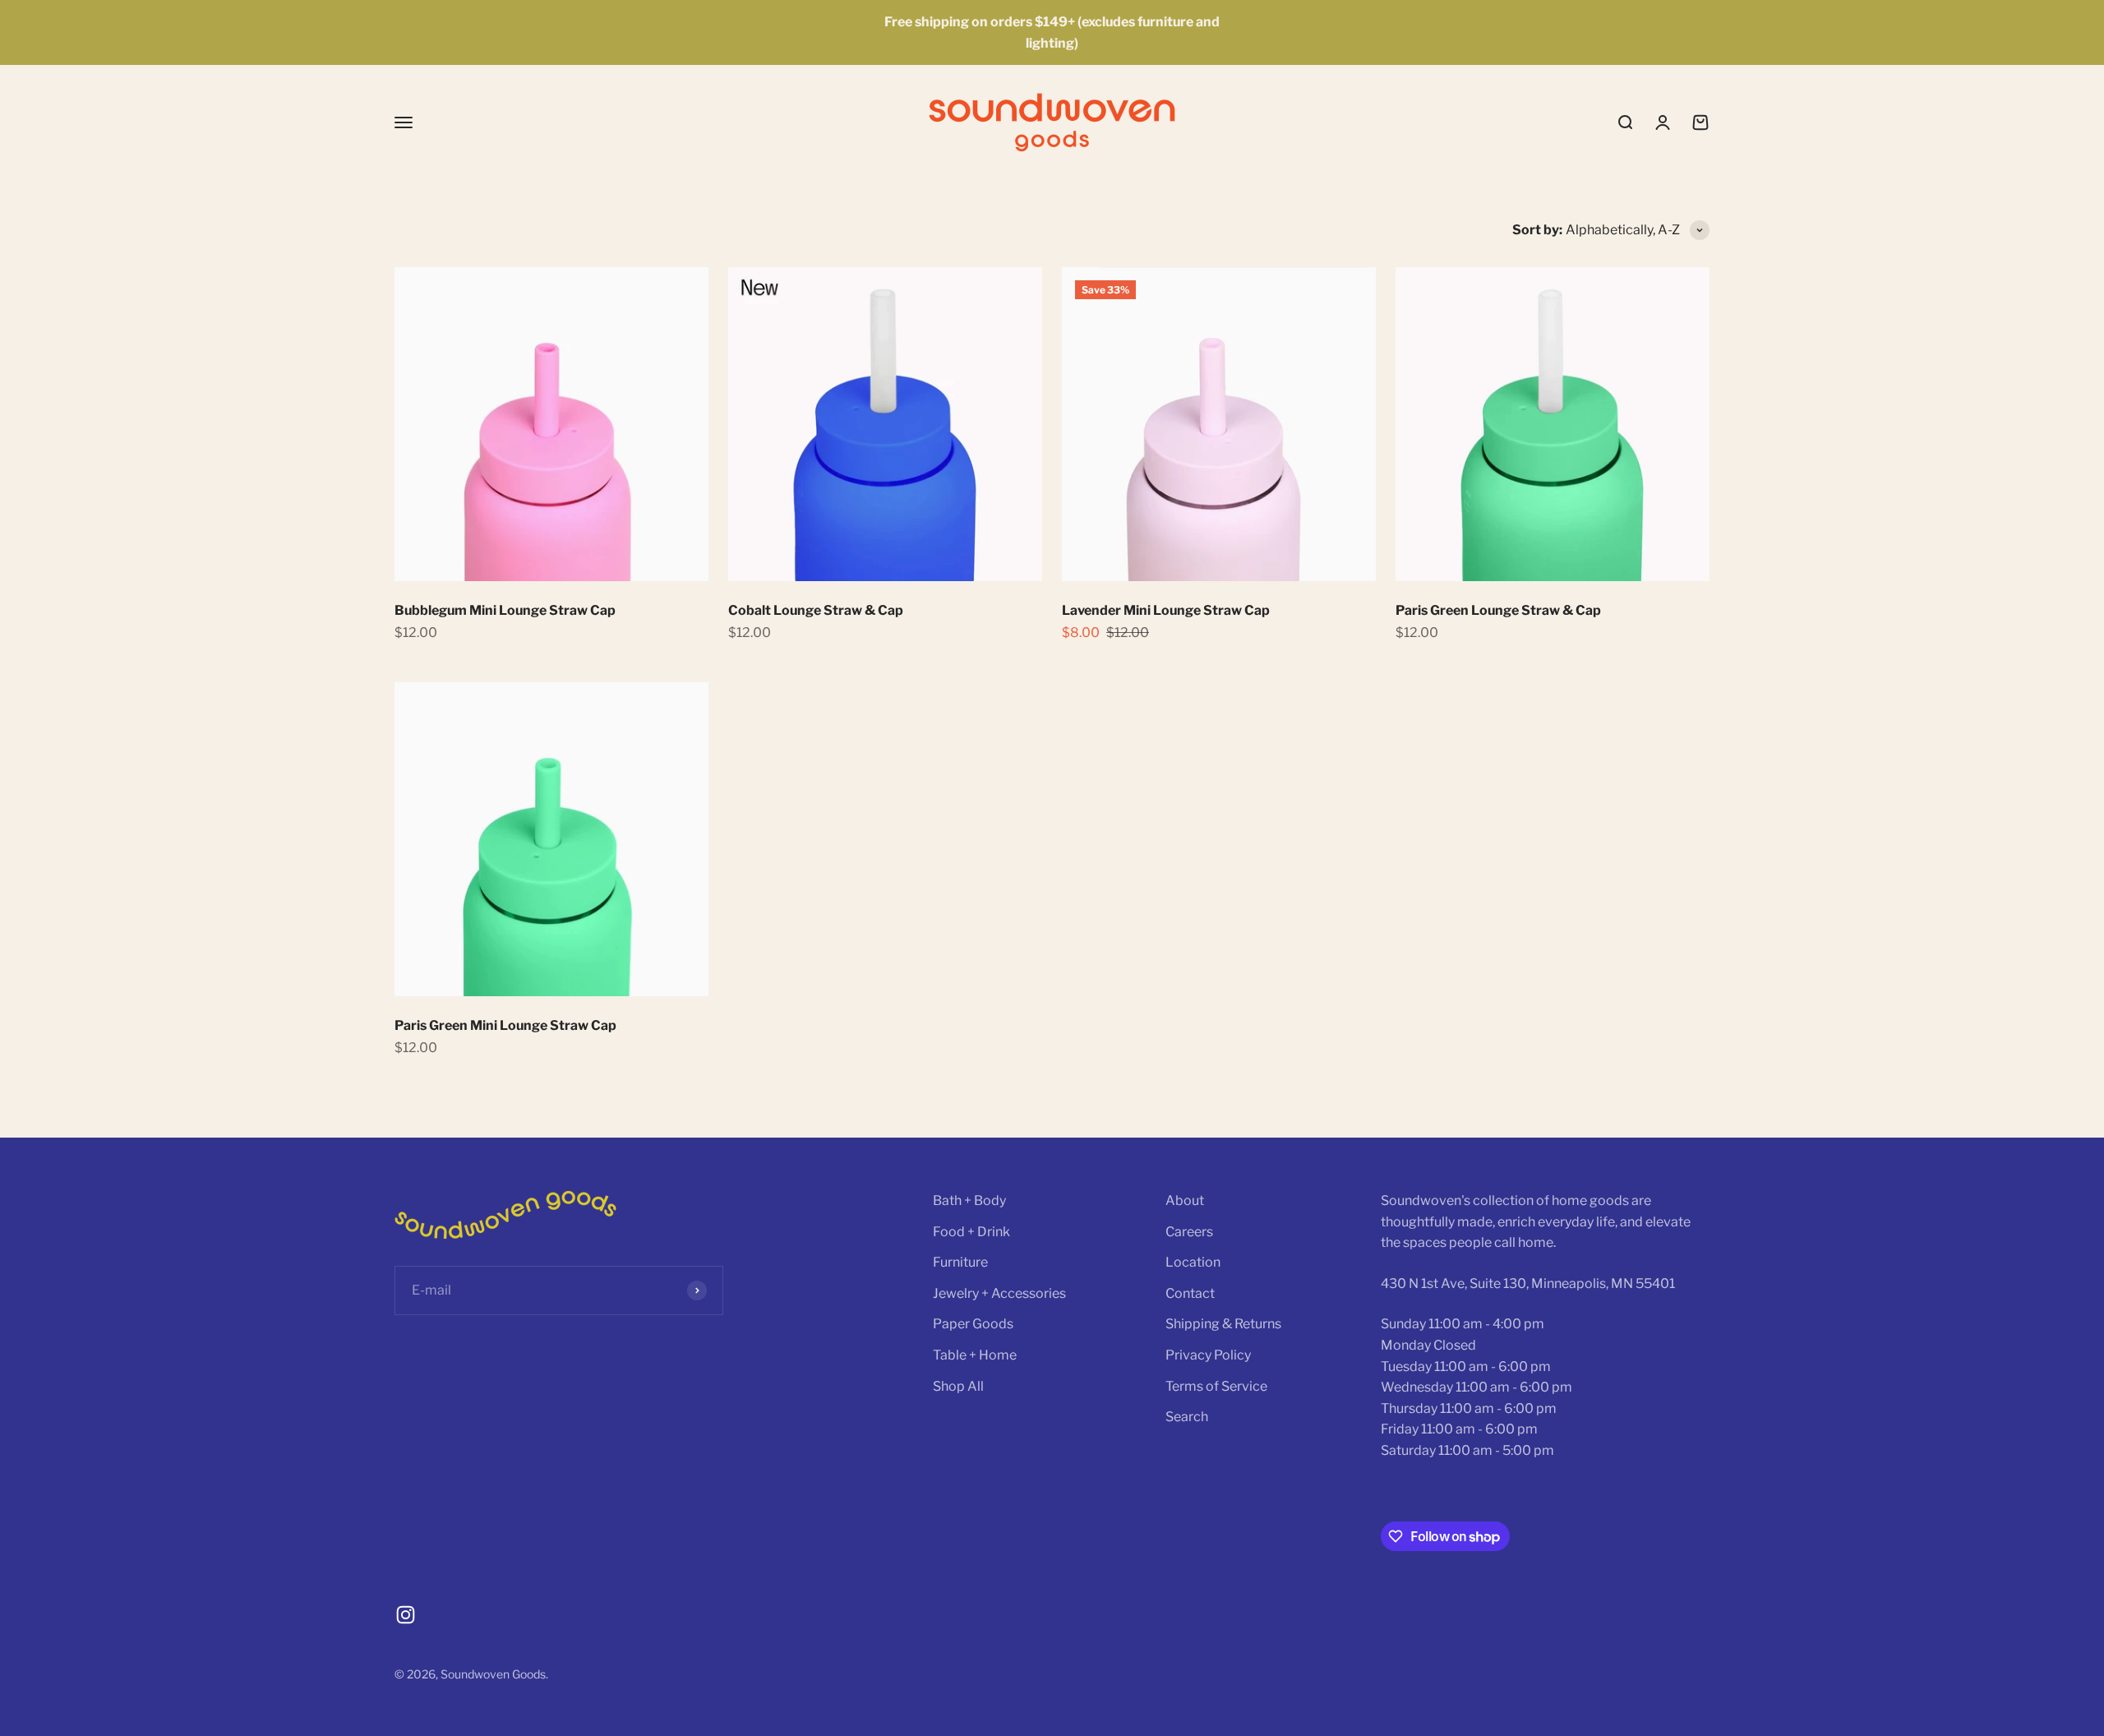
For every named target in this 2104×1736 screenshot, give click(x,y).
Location (1193, 1262)
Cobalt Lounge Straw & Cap (816, 610)
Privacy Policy (1208, 1355)
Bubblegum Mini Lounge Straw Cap (505, 610)
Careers (1189, 1232)
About (1185, 1200)
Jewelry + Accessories (999, 1293)
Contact (1190, 1293)
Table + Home (975, 1355)
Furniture (960, 1262)
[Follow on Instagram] (406, 1615)
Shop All (958, 1386)
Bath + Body (969, 1200)
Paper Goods (973, 1324)
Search (1187, 1417)
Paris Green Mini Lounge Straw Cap (505, 1025)
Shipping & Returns (1223, 1324)
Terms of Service (1216, 1386)
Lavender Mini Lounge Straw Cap (1166, 610)
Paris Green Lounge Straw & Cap (1498, 610)
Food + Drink (971, 1232)
